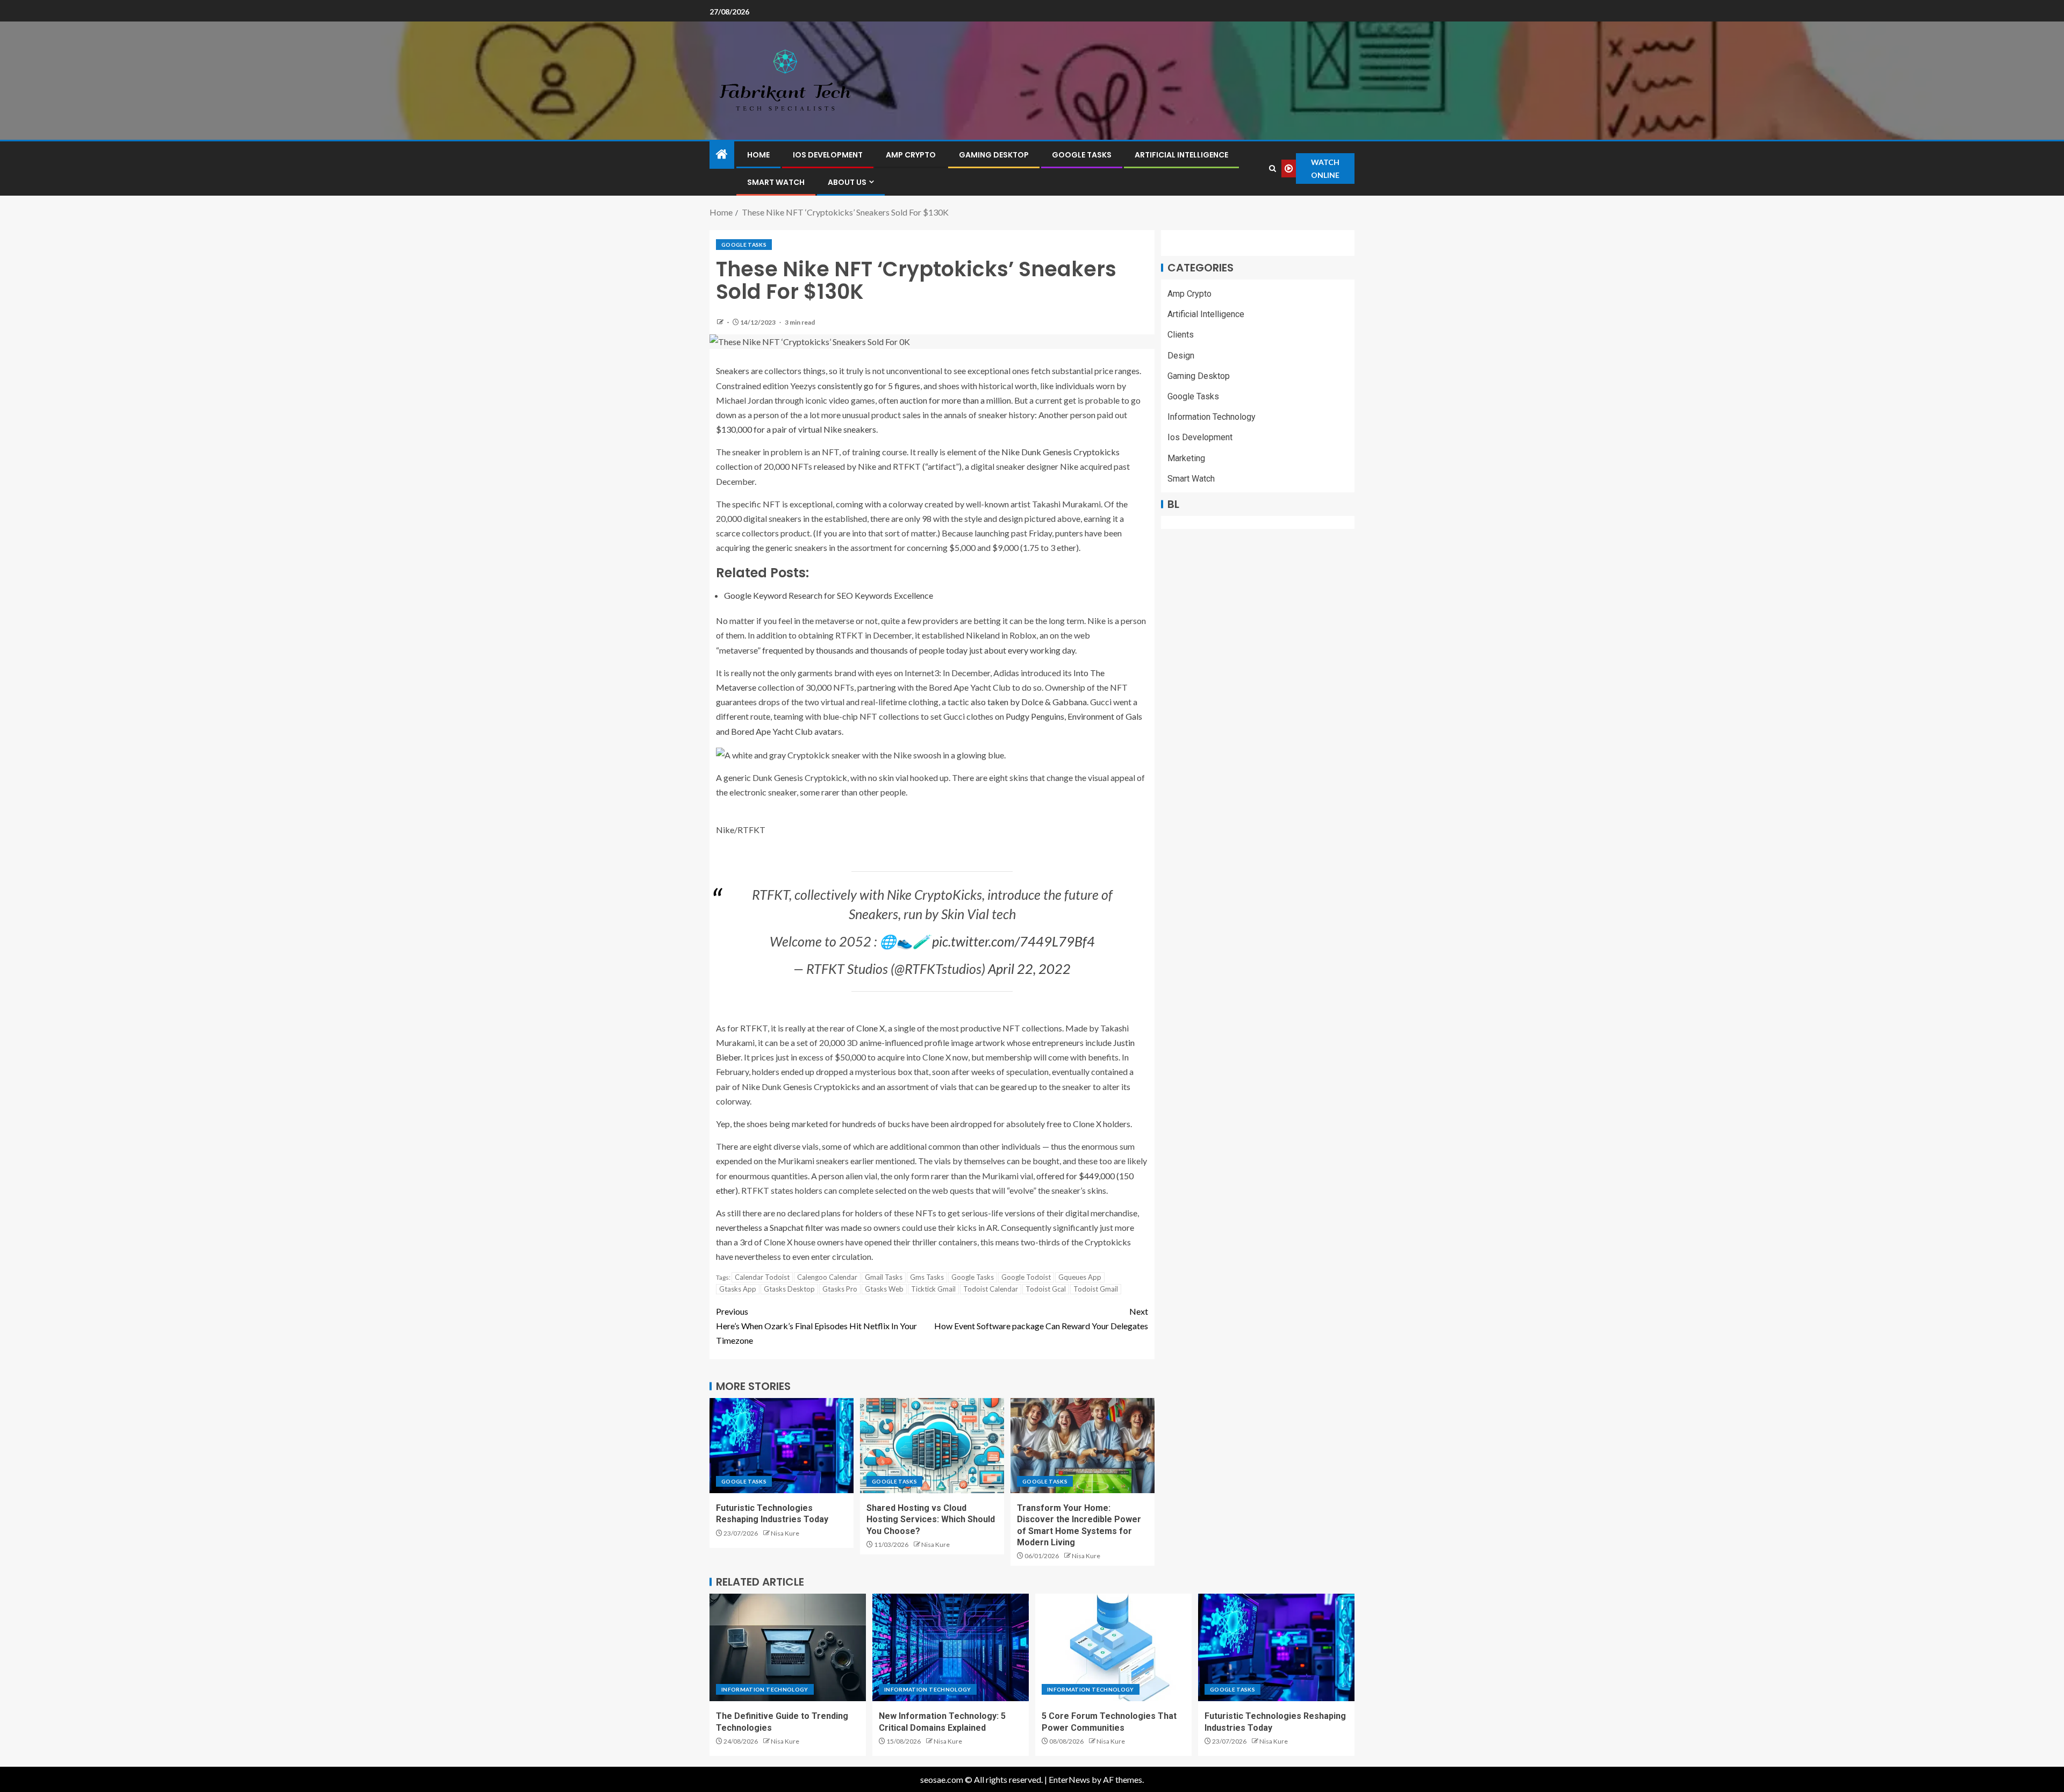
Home (758, 155)
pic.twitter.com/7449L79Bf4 (1013, 941)
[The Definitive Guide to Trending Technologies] (788, 1647)
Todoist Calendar (991, 1289)
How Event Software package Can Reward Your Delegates (1041, 1318)
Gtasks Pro (840, 1289)
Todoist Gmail (1096, 1289)
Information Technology (1212, 417)
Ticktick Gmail (933, 1289)
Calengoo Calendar (827, 1277)
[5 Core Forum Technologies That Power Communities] (1113, 1647)
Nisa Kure (785, 1533)
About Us (847, 182)
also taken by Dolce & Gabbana (1029, 702)
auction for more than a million (955, 400)
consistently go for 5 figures (869, 386)
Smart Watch (776, 182)
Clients (1181, 335)
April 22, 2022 (1029, 969)
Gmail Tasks (884, 1277)
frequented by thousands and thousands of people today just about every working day (919, 650)
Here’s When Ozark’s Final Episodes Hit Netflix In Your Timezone (816, 1326)
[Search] (1273, 169)
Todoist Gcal (1046, 1289)
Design (1181, 356)
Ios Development (828, 155)
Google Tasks (1082, 155)
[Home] (722, 155)
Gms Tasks (927, 1277)
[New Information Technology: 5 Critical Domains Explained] (951, 1647)
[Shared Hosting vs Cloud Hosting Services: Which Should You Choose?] (932, 1446)
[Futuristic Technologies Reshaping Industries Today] (782, 1446)
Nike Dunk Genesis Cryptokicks (1060, 452)
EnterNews (1069, 1779)
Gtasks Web (884, 1289)
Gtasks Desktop (789, 1289)
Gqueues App (1080, 1277)
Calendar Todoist (762, 1277)
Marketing (1186, 458)
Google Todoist (1026, 1277)
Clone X (870, 1028)
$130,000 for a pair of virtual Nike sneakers (796, 429)
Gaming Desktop (994, 155)
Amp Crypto (911, 155)
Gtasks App (738, 1289)
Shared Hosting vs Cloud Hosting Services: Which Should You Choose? (931, 1519)
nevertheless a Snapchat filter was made (789, 1227)
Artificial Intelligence (1181, 155)
